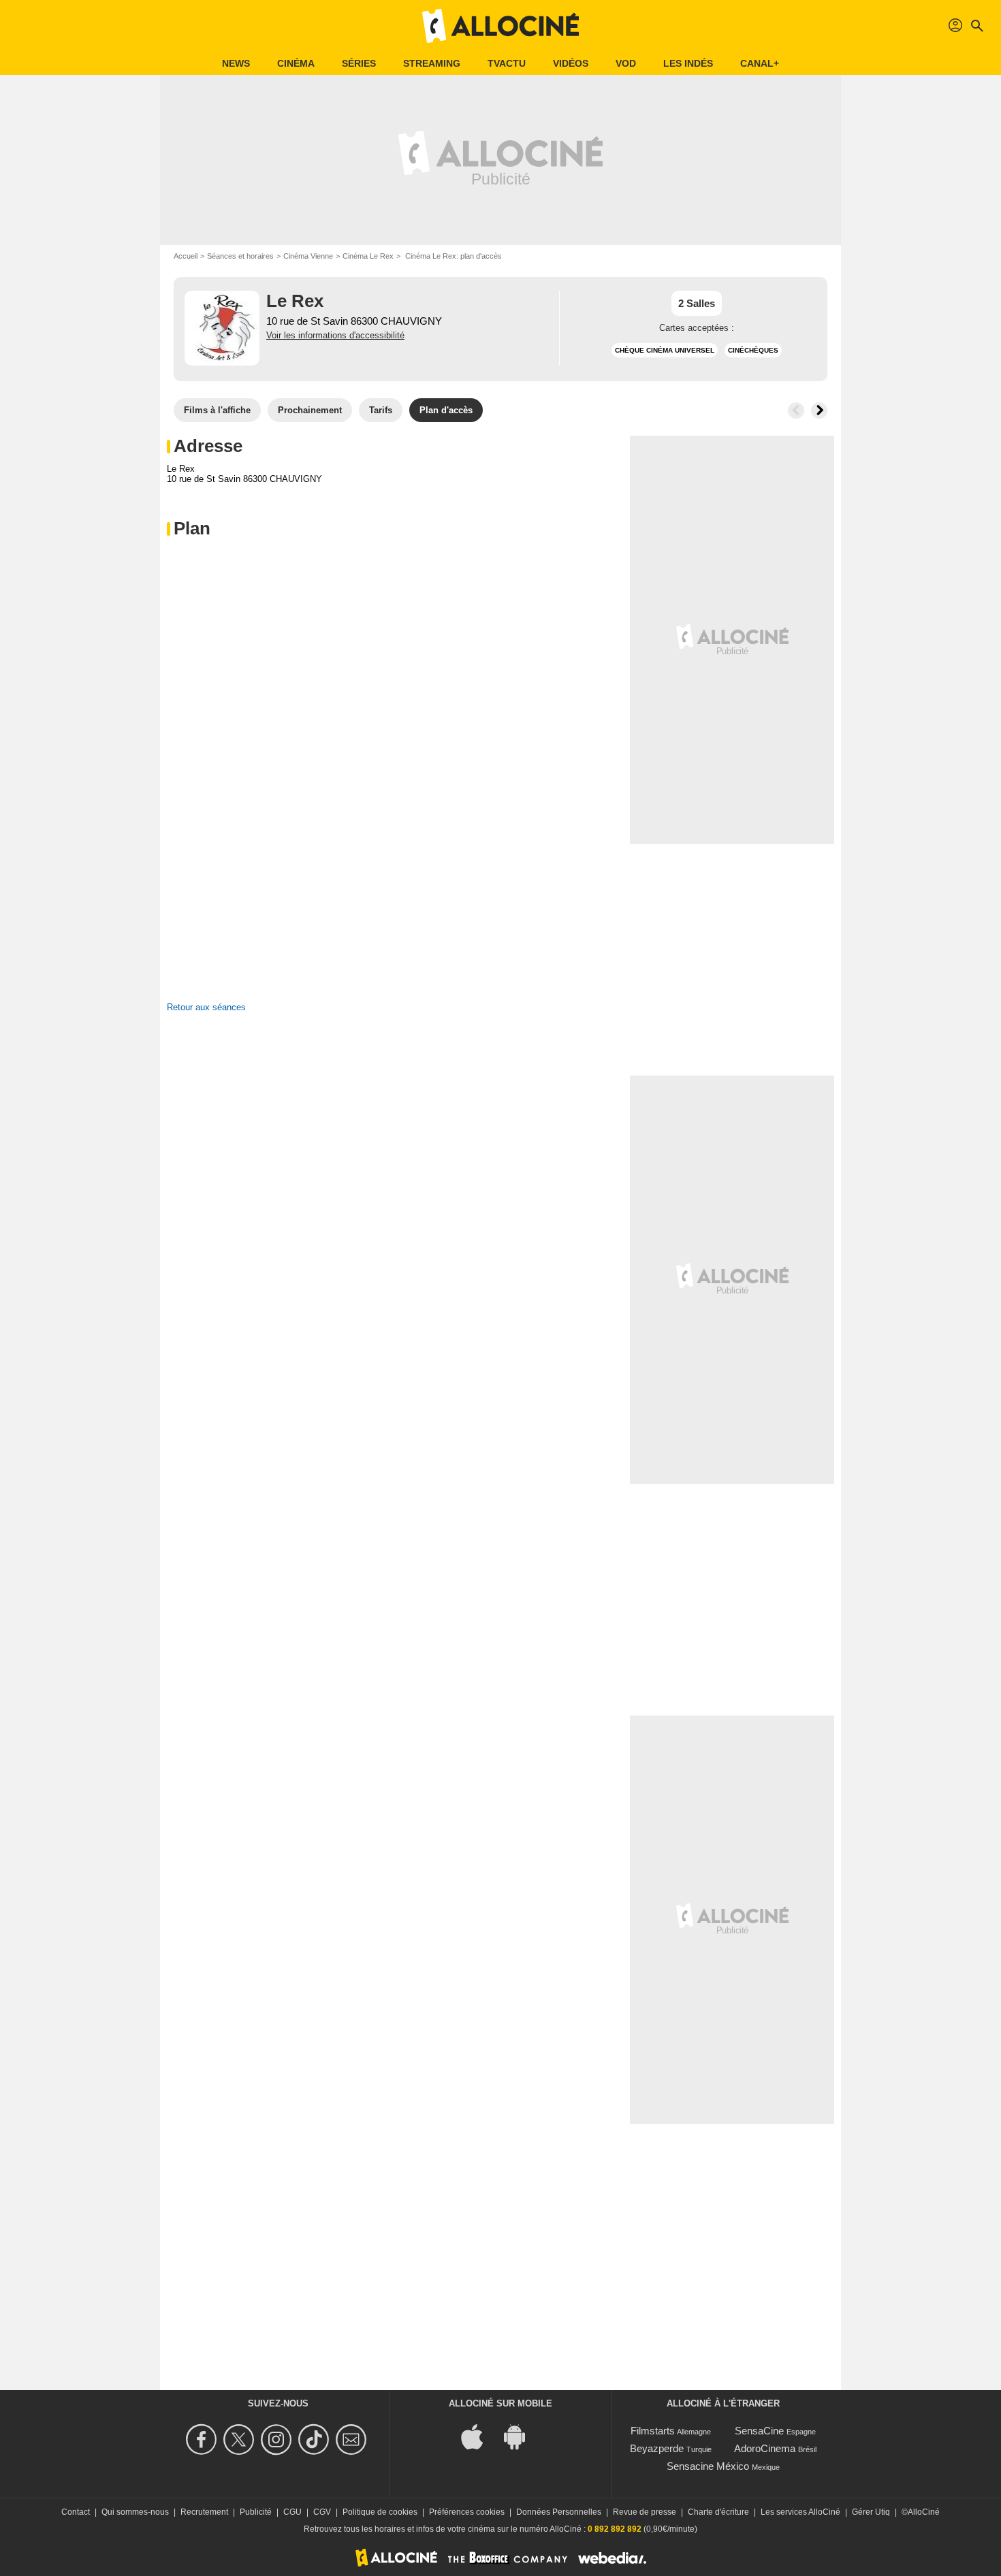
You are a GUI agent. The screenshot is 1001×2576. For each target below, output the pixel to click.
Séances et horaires (240, 256)
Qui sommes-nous (135, 2512)
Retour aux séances (206, 1007)
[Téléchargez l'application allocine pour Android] (522, 2435)
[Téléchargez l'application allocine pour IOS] (479, 2435)
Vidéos (571, 63)
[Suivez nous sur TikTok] (316, 2440)
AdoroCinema (765, 2448)
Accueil (186, 256)
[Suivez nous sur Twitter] (241, 2440)
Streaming (432, 63)
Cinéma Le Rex (368, 256)
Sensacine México (708, 2466)
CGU (292, 2512)
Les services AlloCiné (800, 2512)
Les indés (688, 63)
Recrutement (204, 2512)
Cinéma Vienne (308, 256)
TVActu (507, 63)
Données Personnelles (559, 2512)
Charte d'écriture (718, 2512)
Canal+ (760, 63)
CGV (322, 2512)
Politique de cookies (380, 2512)
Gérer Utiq (871, 2512)
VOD (626, 63)
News (236, 63)
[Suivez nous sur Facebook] (203, 2440)
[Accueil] (500, 26)
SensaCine (759, 2431)
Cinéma (296, 63)
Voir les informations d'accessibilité (335, 335)
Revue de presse (645, 2512)
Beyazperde (657, 2448)
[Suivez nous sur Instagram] (278, 2440)
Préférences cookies (467, 2512)
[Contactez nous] (353, 2440)
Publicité (256, 2512)
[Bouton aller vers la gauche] (796, 410)
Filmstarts (653, 2431)
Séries (359, 63)
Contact (76, 2512)
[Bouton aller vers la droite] (819, 410)
